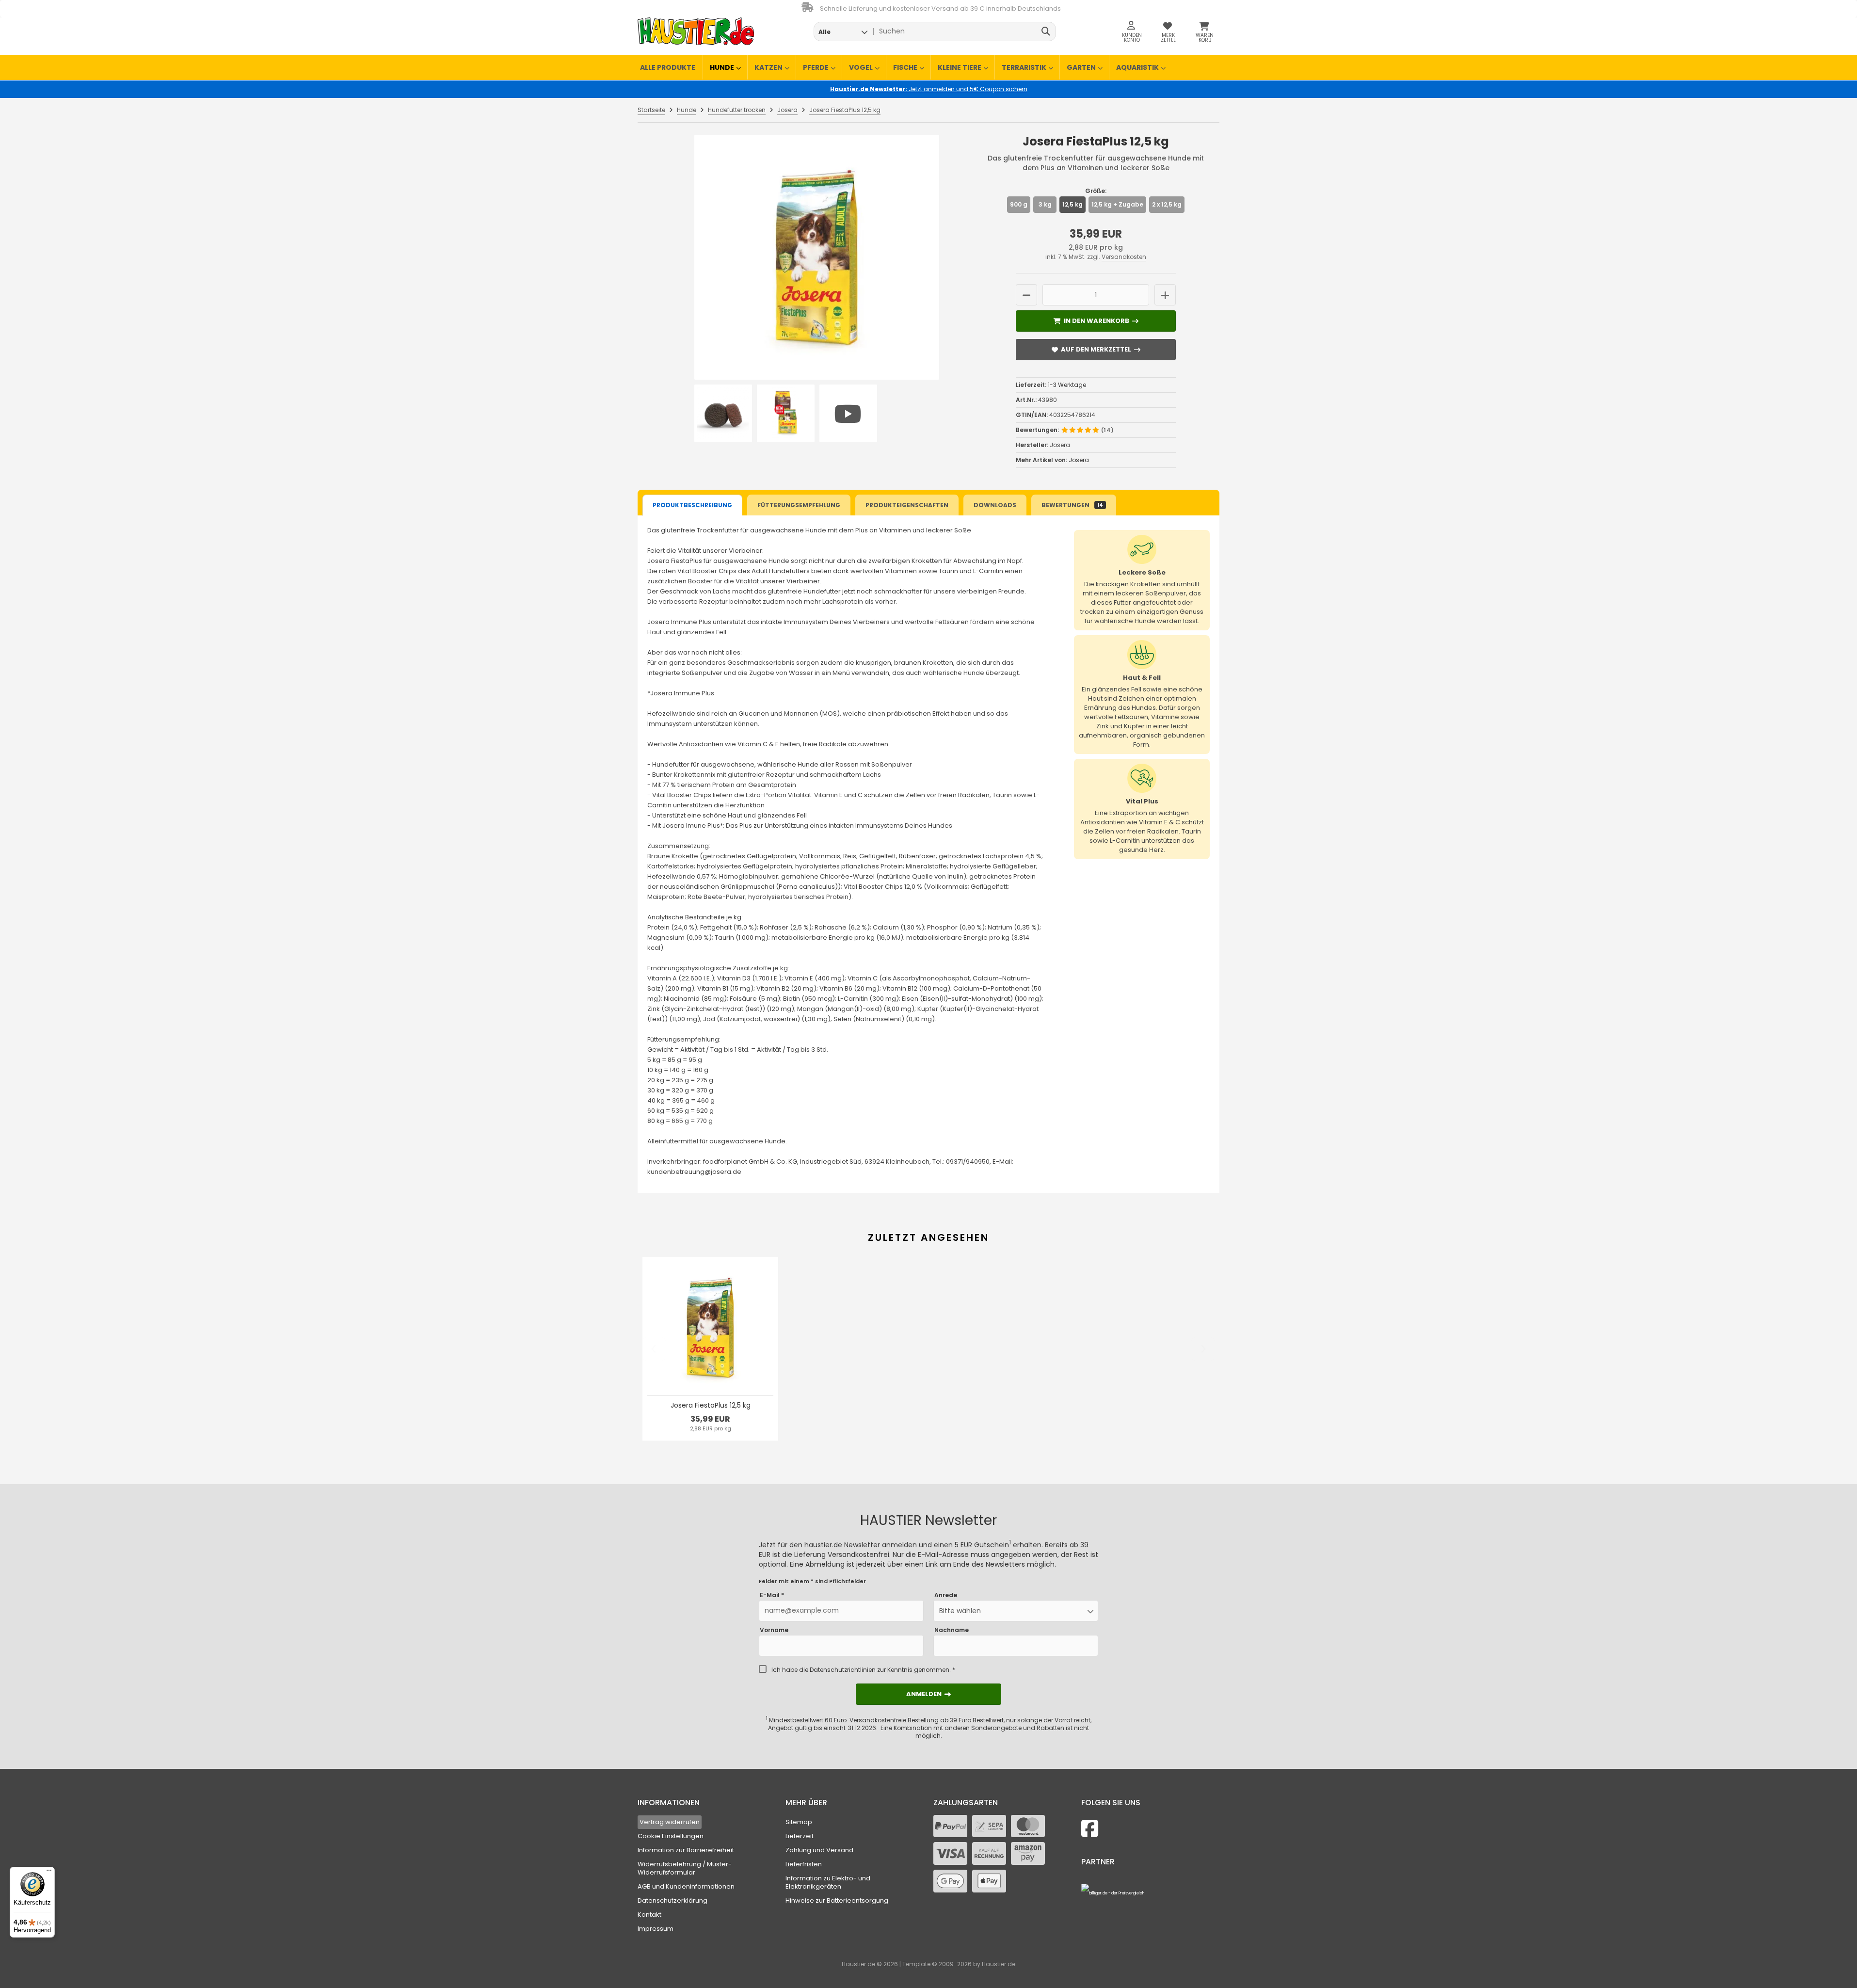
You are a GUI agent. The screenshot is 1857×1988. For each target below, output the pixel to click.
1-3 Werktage (1067, 385)
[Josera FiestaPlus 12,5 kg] (816, 257)
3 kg (1045, 204)
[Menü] (49, 1873)
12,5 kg (1073, 204)
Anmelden (928, 1694)
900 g (1019, 204)
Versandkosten (1124, 257)
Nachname (952, 1630)
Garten (1081, 67)
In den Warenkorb (1096, 321)
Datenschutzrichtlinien (843, 1670)
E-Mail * (772, 1595)
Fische (905, 67)
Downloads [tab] (995, 505)
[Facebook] (1090, 1829)
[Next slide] (1203, 1349)
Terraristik (1024, 67)
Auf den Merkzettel (1096, 349)
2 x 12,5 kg (1167, 204)
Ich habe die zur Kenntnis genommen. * (863, 1670)
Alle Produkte (668, 67)
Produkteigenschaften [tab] (907, 505)
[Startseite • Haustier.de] (696, 31)
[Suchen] (1046, 32)
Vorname (774, 1630)
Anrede (946, 1595)
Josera (1079, 460)
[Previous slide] (654, 1349)
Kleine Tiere (960, 67)
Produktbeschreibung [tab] (692, 505)
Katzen (768, 67)
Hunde (722, 67)
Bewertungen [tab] (1072, 505)
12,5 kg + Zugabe (1117, 204)
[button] (843, 32)
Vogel (861, 67)
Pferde (816, 67)
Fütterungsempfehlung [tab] (799, 505)
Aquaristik (1137, 67)
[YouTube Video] (848, 413)
